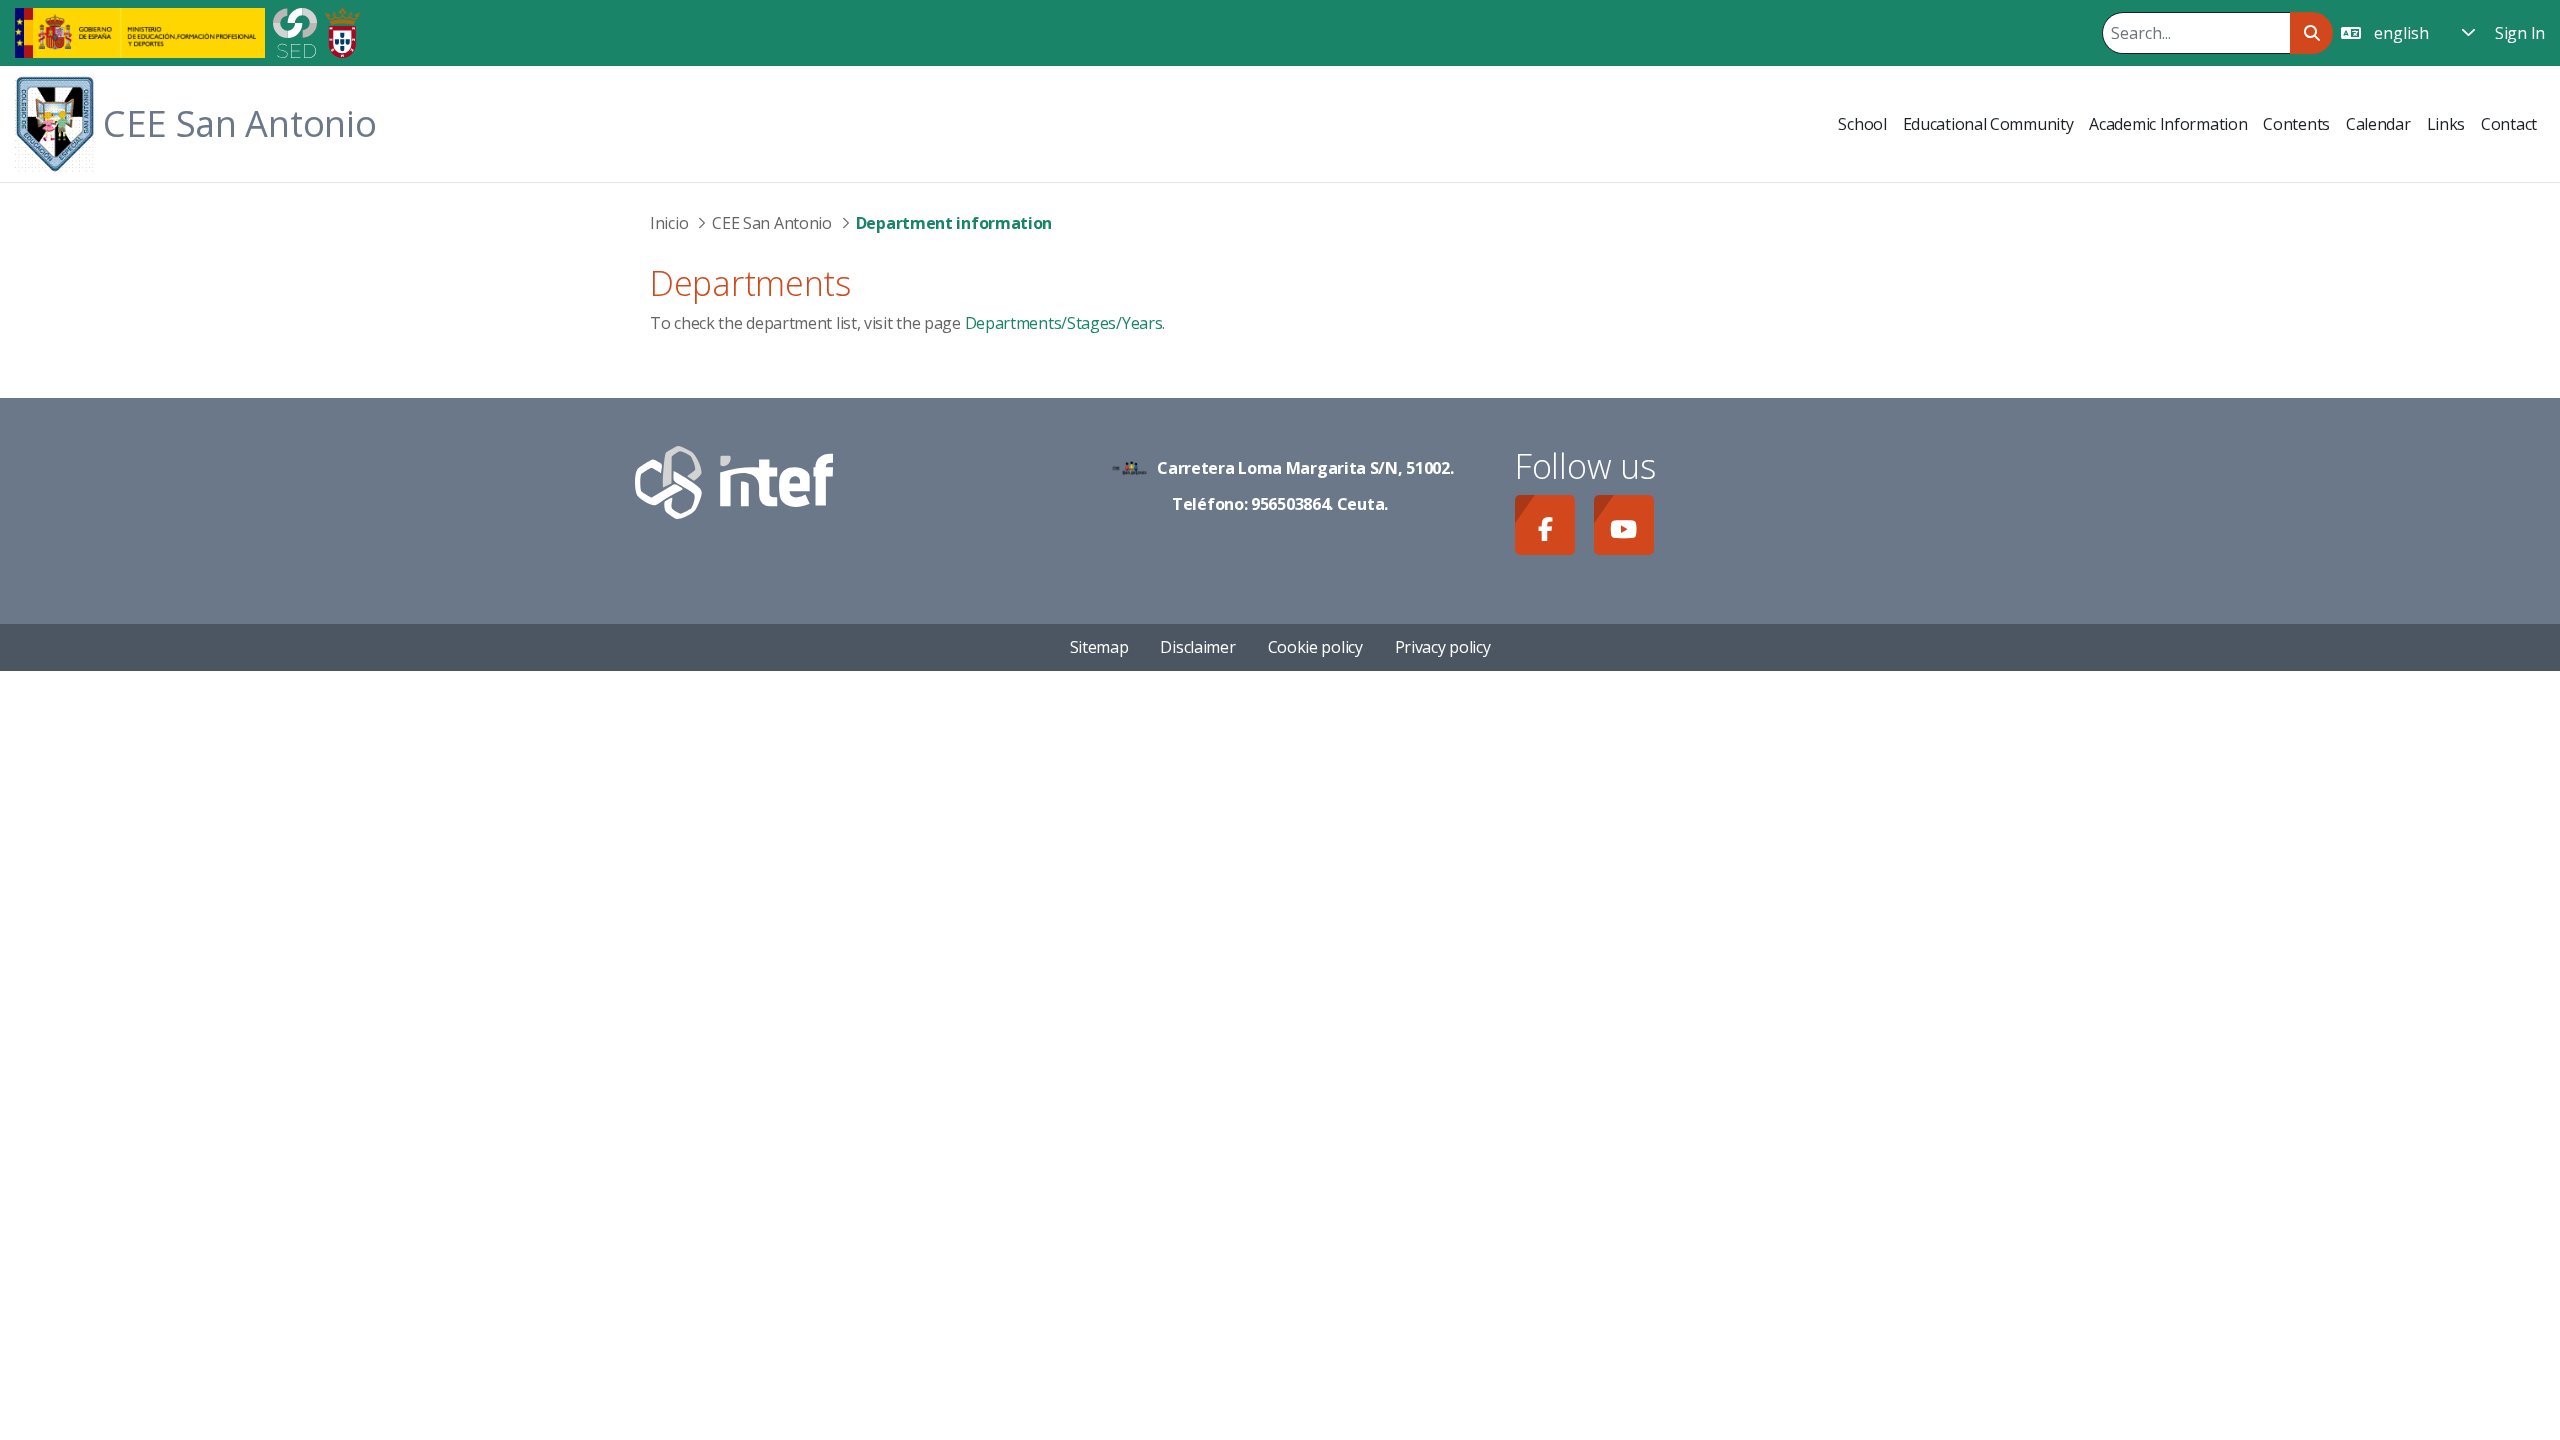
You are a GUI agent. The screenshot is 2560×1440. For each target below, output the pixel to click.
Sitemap (1099, 647)
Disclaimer (1197, 647)
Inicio (669, 223)
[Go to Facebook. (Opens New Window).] (1545, 525)
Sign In (2520, 33)
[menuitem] (1862, 124)
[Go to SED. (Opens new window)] (295, 31)
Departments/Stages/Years (1064, 323)
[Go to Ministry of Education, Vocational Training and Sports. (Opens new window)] (140, 31)
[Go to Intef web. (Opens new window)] (734, 480)
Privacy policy (1443, 647)
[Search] (2311, 33)
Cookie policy (1315, 647)
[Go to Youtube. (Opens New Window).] (1624, 525)
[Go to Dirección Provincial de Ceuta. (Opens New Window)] (342, 31)
